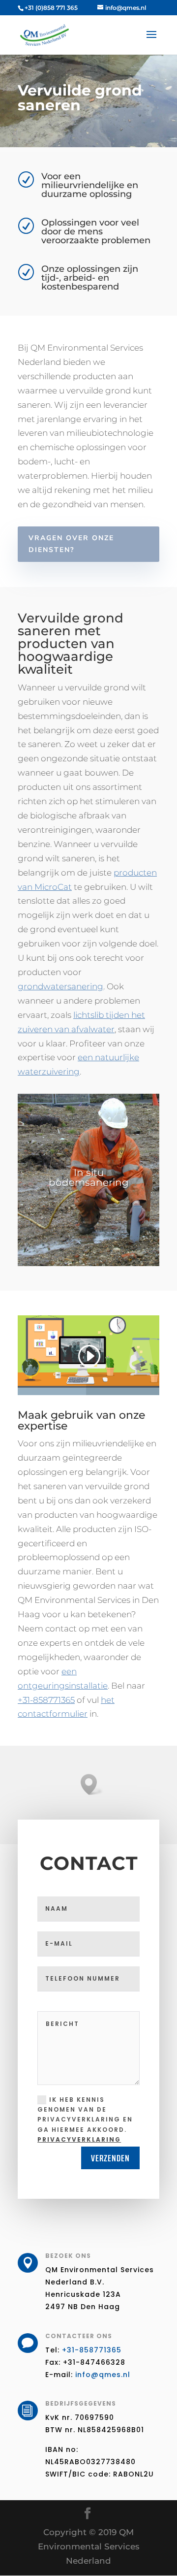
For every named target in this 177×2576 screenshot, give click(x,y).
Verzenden (110, 2158)
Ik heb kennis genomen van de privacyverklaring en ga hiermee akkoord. (85, 2120)
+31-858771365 (46, 1700)
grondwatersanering (60, 986)
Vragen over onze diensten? (71, 544)
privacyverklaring (79, 2139)
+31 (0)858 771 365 (51, 8)
